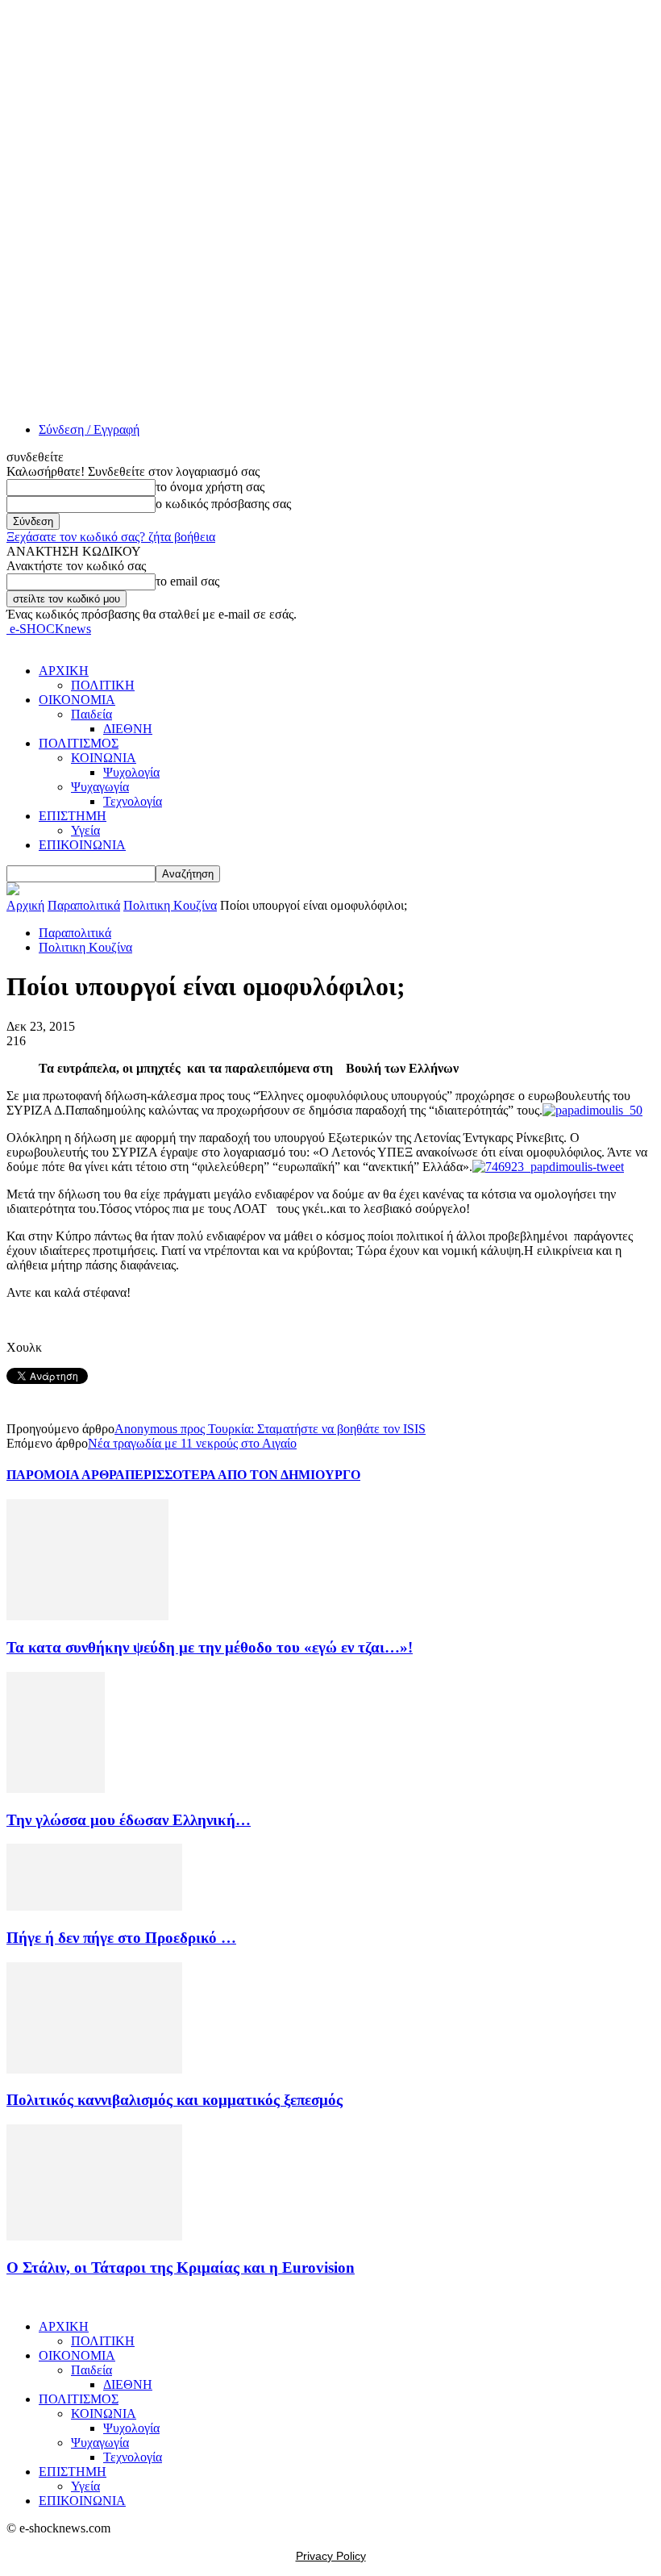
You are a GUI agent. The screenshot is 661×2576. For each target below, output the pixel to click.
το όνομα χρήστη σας (210, 487)
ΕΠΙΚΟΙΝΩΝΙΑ (82, 845)
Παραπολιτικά (84, 905)
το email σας (187, 581)
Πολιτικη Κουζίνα (170, 905)
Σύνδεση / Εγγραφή (89, 429)
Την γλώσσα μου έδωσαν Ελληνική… (129, 1820)
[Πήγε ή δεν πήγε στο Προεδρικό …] (94, 1906)
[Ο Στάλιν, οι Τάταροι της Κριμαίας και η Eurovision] (94, 2236)
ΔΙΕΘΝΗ (128, 729)
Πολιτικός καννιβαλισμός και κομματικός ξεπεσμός (175, 2100)
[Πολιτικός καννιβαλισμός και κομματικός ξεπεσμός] (94, 2069)
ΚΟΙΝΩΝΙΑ (104, 758)
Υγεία (85, 830)
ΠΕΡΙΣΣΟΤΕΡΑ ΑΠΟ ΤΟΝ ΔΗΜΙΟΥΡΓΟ (243, 1475)
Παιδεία (91, 714)
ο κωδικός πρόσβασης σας (223, 504)
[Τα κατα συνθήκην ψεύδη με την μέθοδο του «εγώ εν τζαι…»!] (87, 1616)
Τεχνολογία (133, 801)
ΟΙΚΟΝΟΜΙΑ (77, 700)
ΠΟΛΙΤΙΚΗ (103, 685)
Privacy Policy (331, 2556)
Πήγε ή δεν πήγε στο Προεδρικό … (121, 1938)
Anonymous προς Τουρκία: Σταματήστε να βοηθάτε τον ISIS (270, 1429)
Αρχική (25, 905)
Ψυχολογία (131, 772)
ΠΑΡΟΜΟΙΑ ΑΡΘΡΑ (66, 1475)
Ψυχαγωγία (100, 787)
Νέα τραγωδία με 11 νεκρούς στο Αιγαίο (192, 1443)
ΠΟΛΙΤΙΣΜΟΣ (79, 743)
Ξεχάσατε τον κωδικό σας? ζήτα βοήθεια (111, 537)
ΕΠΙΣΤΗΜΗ (73, 816)
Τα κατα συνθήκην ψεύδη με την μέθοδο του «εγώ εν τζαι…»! (210, 1647)
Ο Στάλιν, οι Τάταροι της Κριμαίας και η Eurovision (181, 2268)
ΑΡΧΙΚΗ (64, 671)
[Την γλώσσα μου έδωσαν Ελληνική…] (56, 1788)
